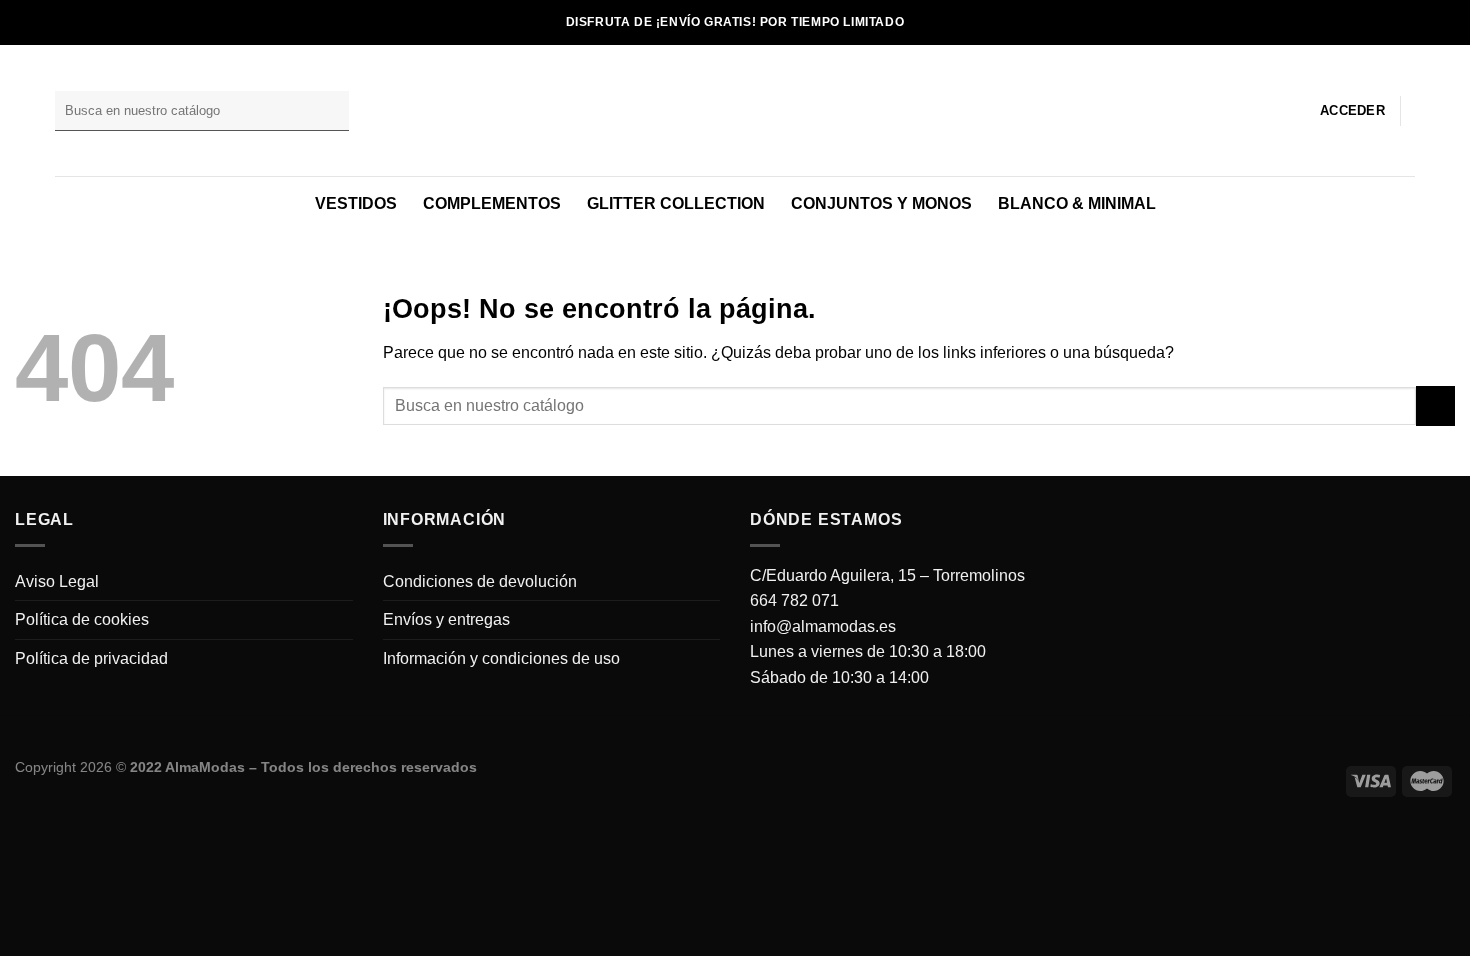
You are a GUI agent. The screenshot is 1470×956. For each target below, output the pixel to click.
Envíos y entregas (446, 619)
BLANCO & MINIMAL (1077, 203)
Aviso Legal (57, 581)
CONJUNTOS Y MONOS (881, 203)
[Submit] (330, 111)
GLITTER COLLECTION (676, 203)
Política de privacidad (91, 658)
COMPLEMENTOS (492, 203)
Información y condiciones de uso (501, 658)
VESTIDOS (356, 203)
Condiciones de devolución (480, 581)
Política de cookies (82, 619)
